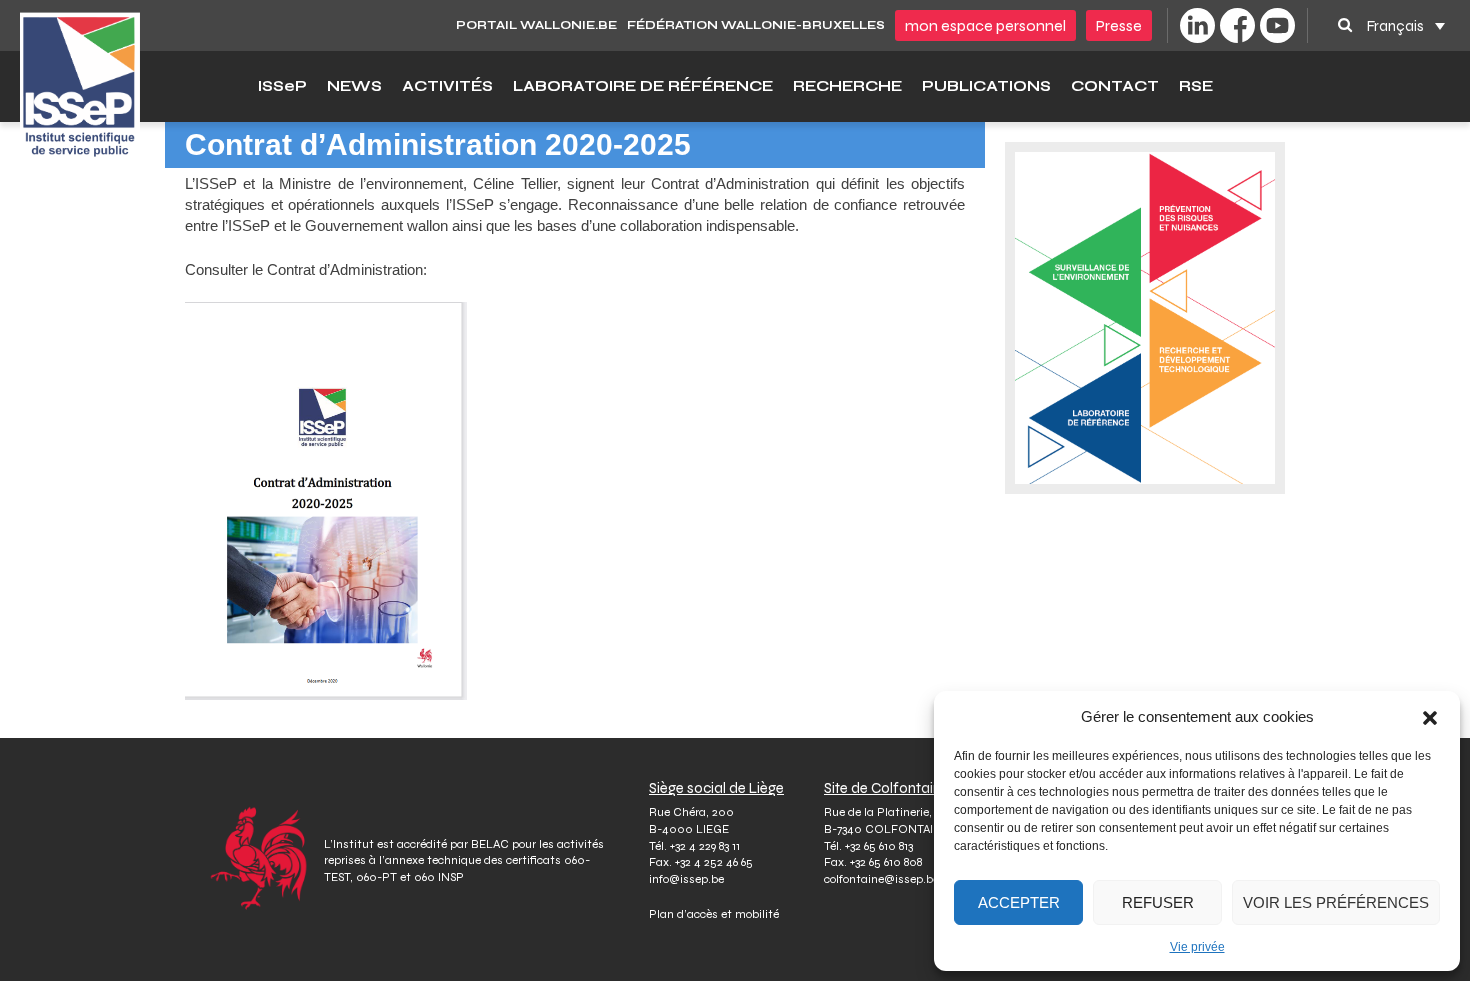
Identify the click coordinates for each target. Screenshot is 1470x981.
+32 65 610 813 (879, 846)
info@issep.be (686, 879)
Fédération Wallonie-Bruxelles (756, 25)
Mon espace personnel (985, 25)
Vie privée (1197, 947)
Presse (1119, 25)
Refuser (1158, 902)
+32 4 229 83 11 (705, 846)
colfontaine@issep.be (881, 879)
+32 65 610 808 (886, 862)
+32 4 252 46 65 (714, 862)
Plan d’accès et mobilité (714, 914)
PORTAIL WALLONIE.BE (536, 25)
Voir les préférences (1336, 902)
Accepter (1019, 902)
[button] (1430, 717)
